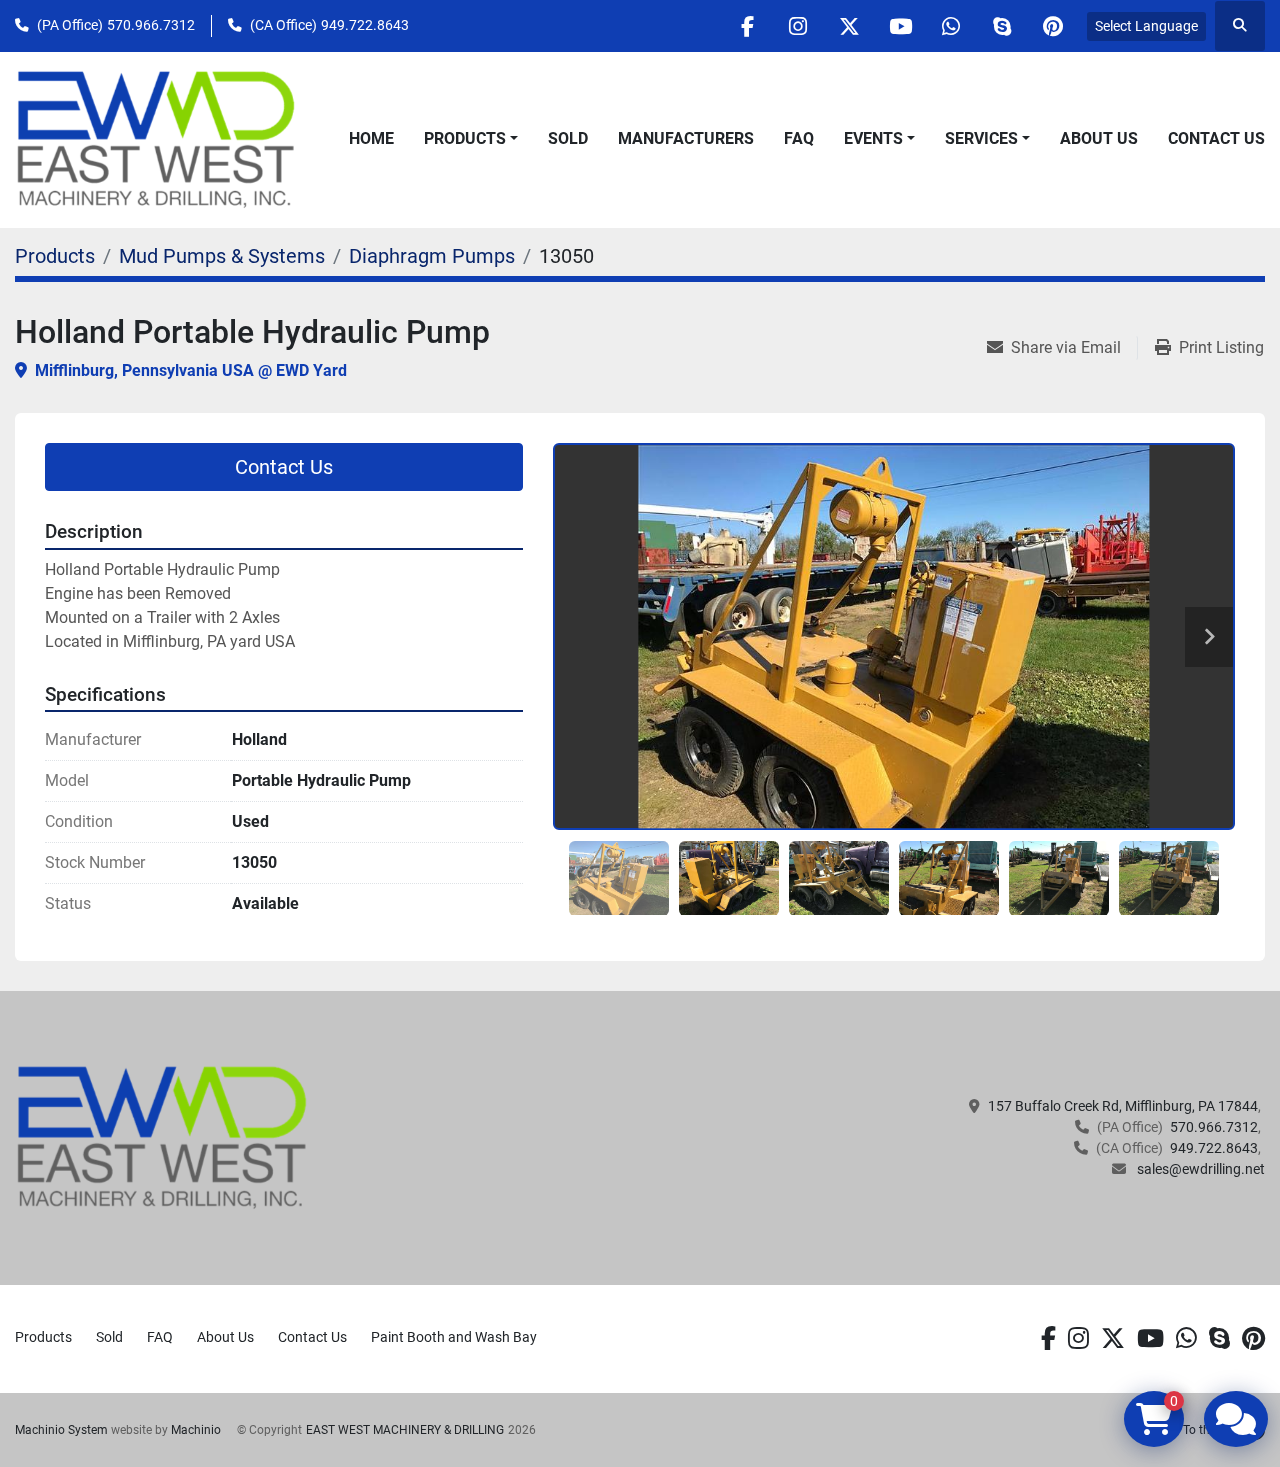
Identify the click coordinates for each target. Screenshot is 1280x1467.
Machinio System (61, 1430)
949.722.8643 (365, 25)
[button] (471, 139)
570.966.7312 (151, 25)
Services (981, 138)
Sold (568, 138)
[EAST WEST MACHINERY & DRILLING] (162, 1137)
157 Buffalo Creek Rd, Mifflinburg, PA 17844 (1123, 1106)
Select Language (1146, 26)
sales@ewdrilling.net (1199, 1169)
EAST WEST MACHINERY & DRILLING (405, 1430)
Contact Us (1216, 138)
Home (371, 138)
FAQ (799, 138)
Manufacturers (686, 138)
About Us (1099, 138)
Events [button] (873, 138)
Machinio (196, 1430)
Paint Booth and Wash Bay (454, 1337)
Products (465, 138)
